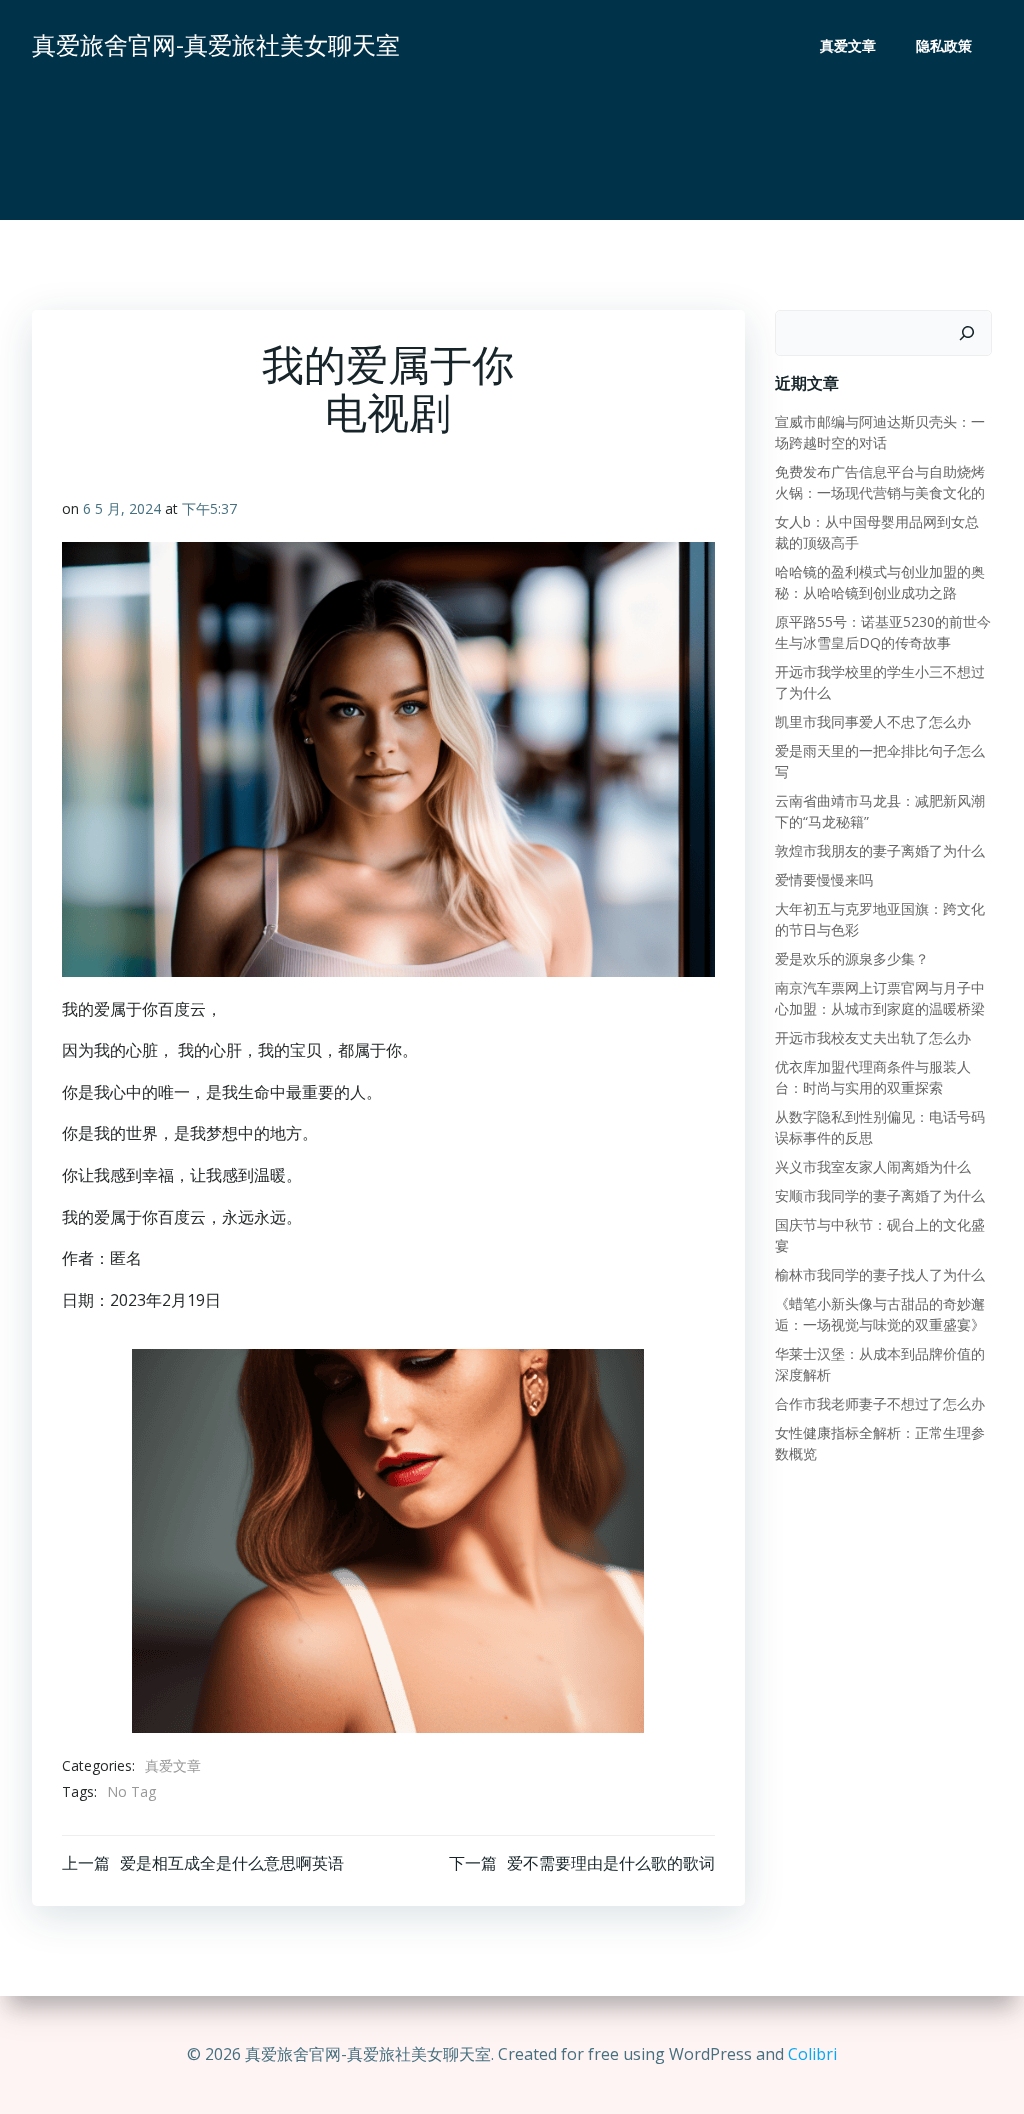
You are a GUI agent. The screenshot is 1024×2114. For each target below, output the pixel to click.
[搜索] (967, 333)
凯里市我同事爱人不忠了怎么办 (873, 721)
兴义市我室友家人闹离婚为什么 (873, 1166)
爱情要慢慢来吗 (824, 879)
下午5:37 (209, 508)
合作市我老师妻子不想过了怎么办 (880, 1403)
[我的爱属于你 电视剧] (388, 1540)
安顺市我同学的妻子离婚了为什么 (880, 1195)
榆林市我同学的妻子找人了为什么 (880, 1274)
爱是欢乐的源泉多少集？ (852, 958)
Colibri (812, 2054)
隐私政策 (944, 45)
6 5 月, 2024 (122, 508)
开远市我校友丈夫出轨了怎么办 (873, 1037)
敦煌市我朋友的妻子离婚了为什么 (880, 850)
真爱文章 (848, 45)
